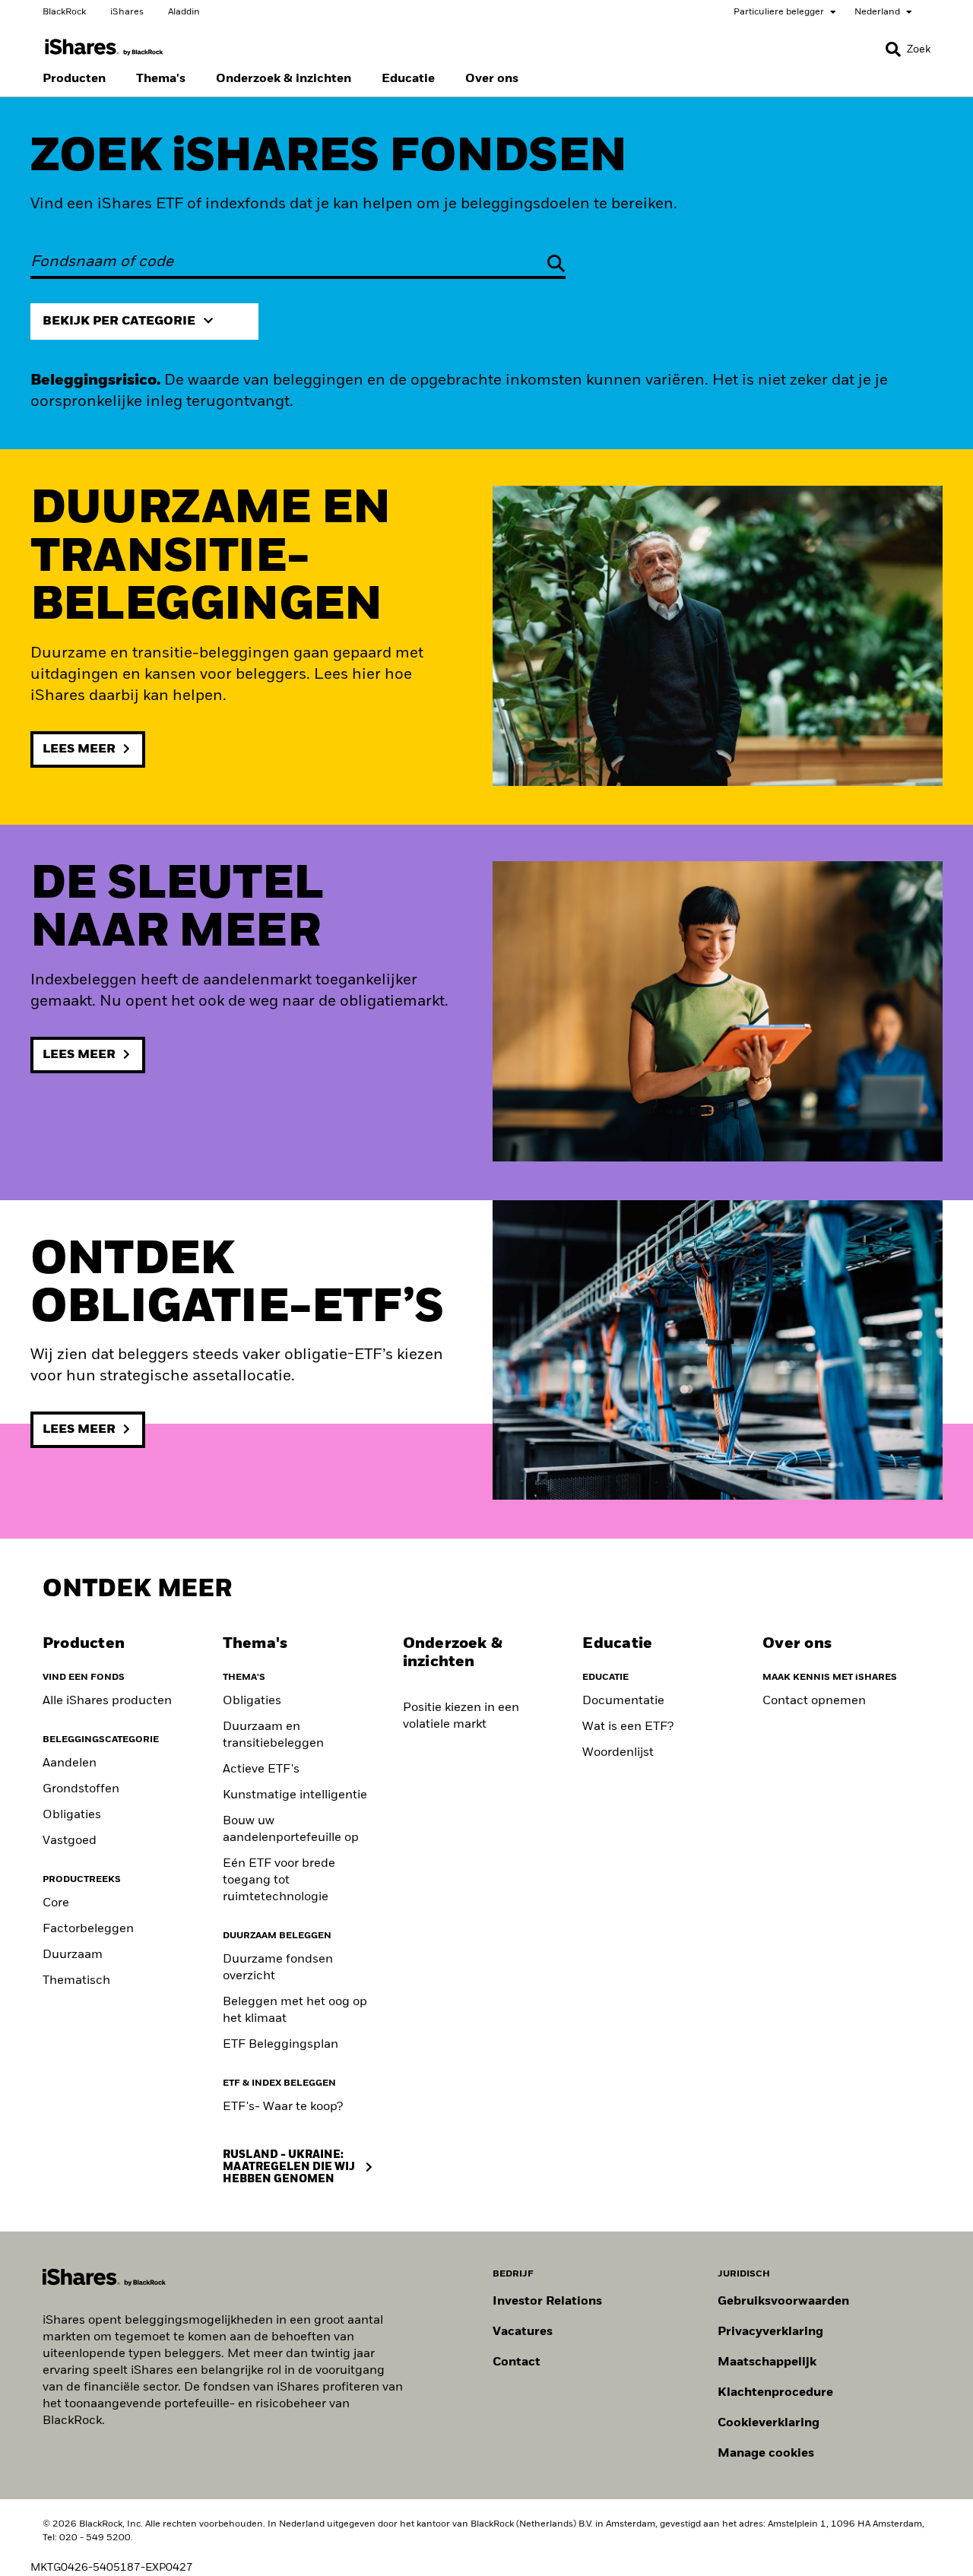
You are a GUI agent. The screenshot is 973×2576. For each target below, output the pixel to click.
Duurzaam (73, 1955)
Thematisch (76, 1981)
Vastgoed (70, 1841)
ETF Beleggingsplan (280, 2045)
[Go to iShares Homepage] (104, 48)
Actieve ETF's (261, 1770)
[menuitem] (74, 79)
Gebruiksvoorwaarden (783, 2302)
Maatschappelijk (767, 2362)
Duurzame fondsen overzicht (278, 1968)
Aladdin (184, 12)
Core (56, 1903)
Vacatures (523, 2332)
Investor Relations (547, 2302)
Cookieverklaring (769, 2423)
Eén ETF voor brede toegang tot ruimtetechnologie (279, 1881)
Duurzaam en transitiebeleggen (273, 1735)
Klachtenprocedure (775, 2393)
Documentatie (623, 1701)
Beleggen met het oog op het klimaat (295, 2010)
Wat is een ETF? (628, 1727)
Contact (517, 2362)
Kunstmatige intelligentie (295, 1795)
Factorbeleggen (88, 1929)
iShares (127, 12)
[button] (893, 49)
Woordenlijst (618, 1753)
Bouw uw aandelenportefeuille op (291, 1830)
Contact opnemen (814, 1701)
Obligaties (72, 1815)
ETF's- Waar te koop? (283, 2107)
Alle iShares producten (107, 1701)
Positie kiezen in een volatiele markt (461, 1716)
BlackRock (64, 12)
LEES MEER (79, 749)
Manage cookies (766, 2454)
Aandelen (70, 1763)
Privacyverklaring (770, 2332)
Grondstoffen (81, 1789)
